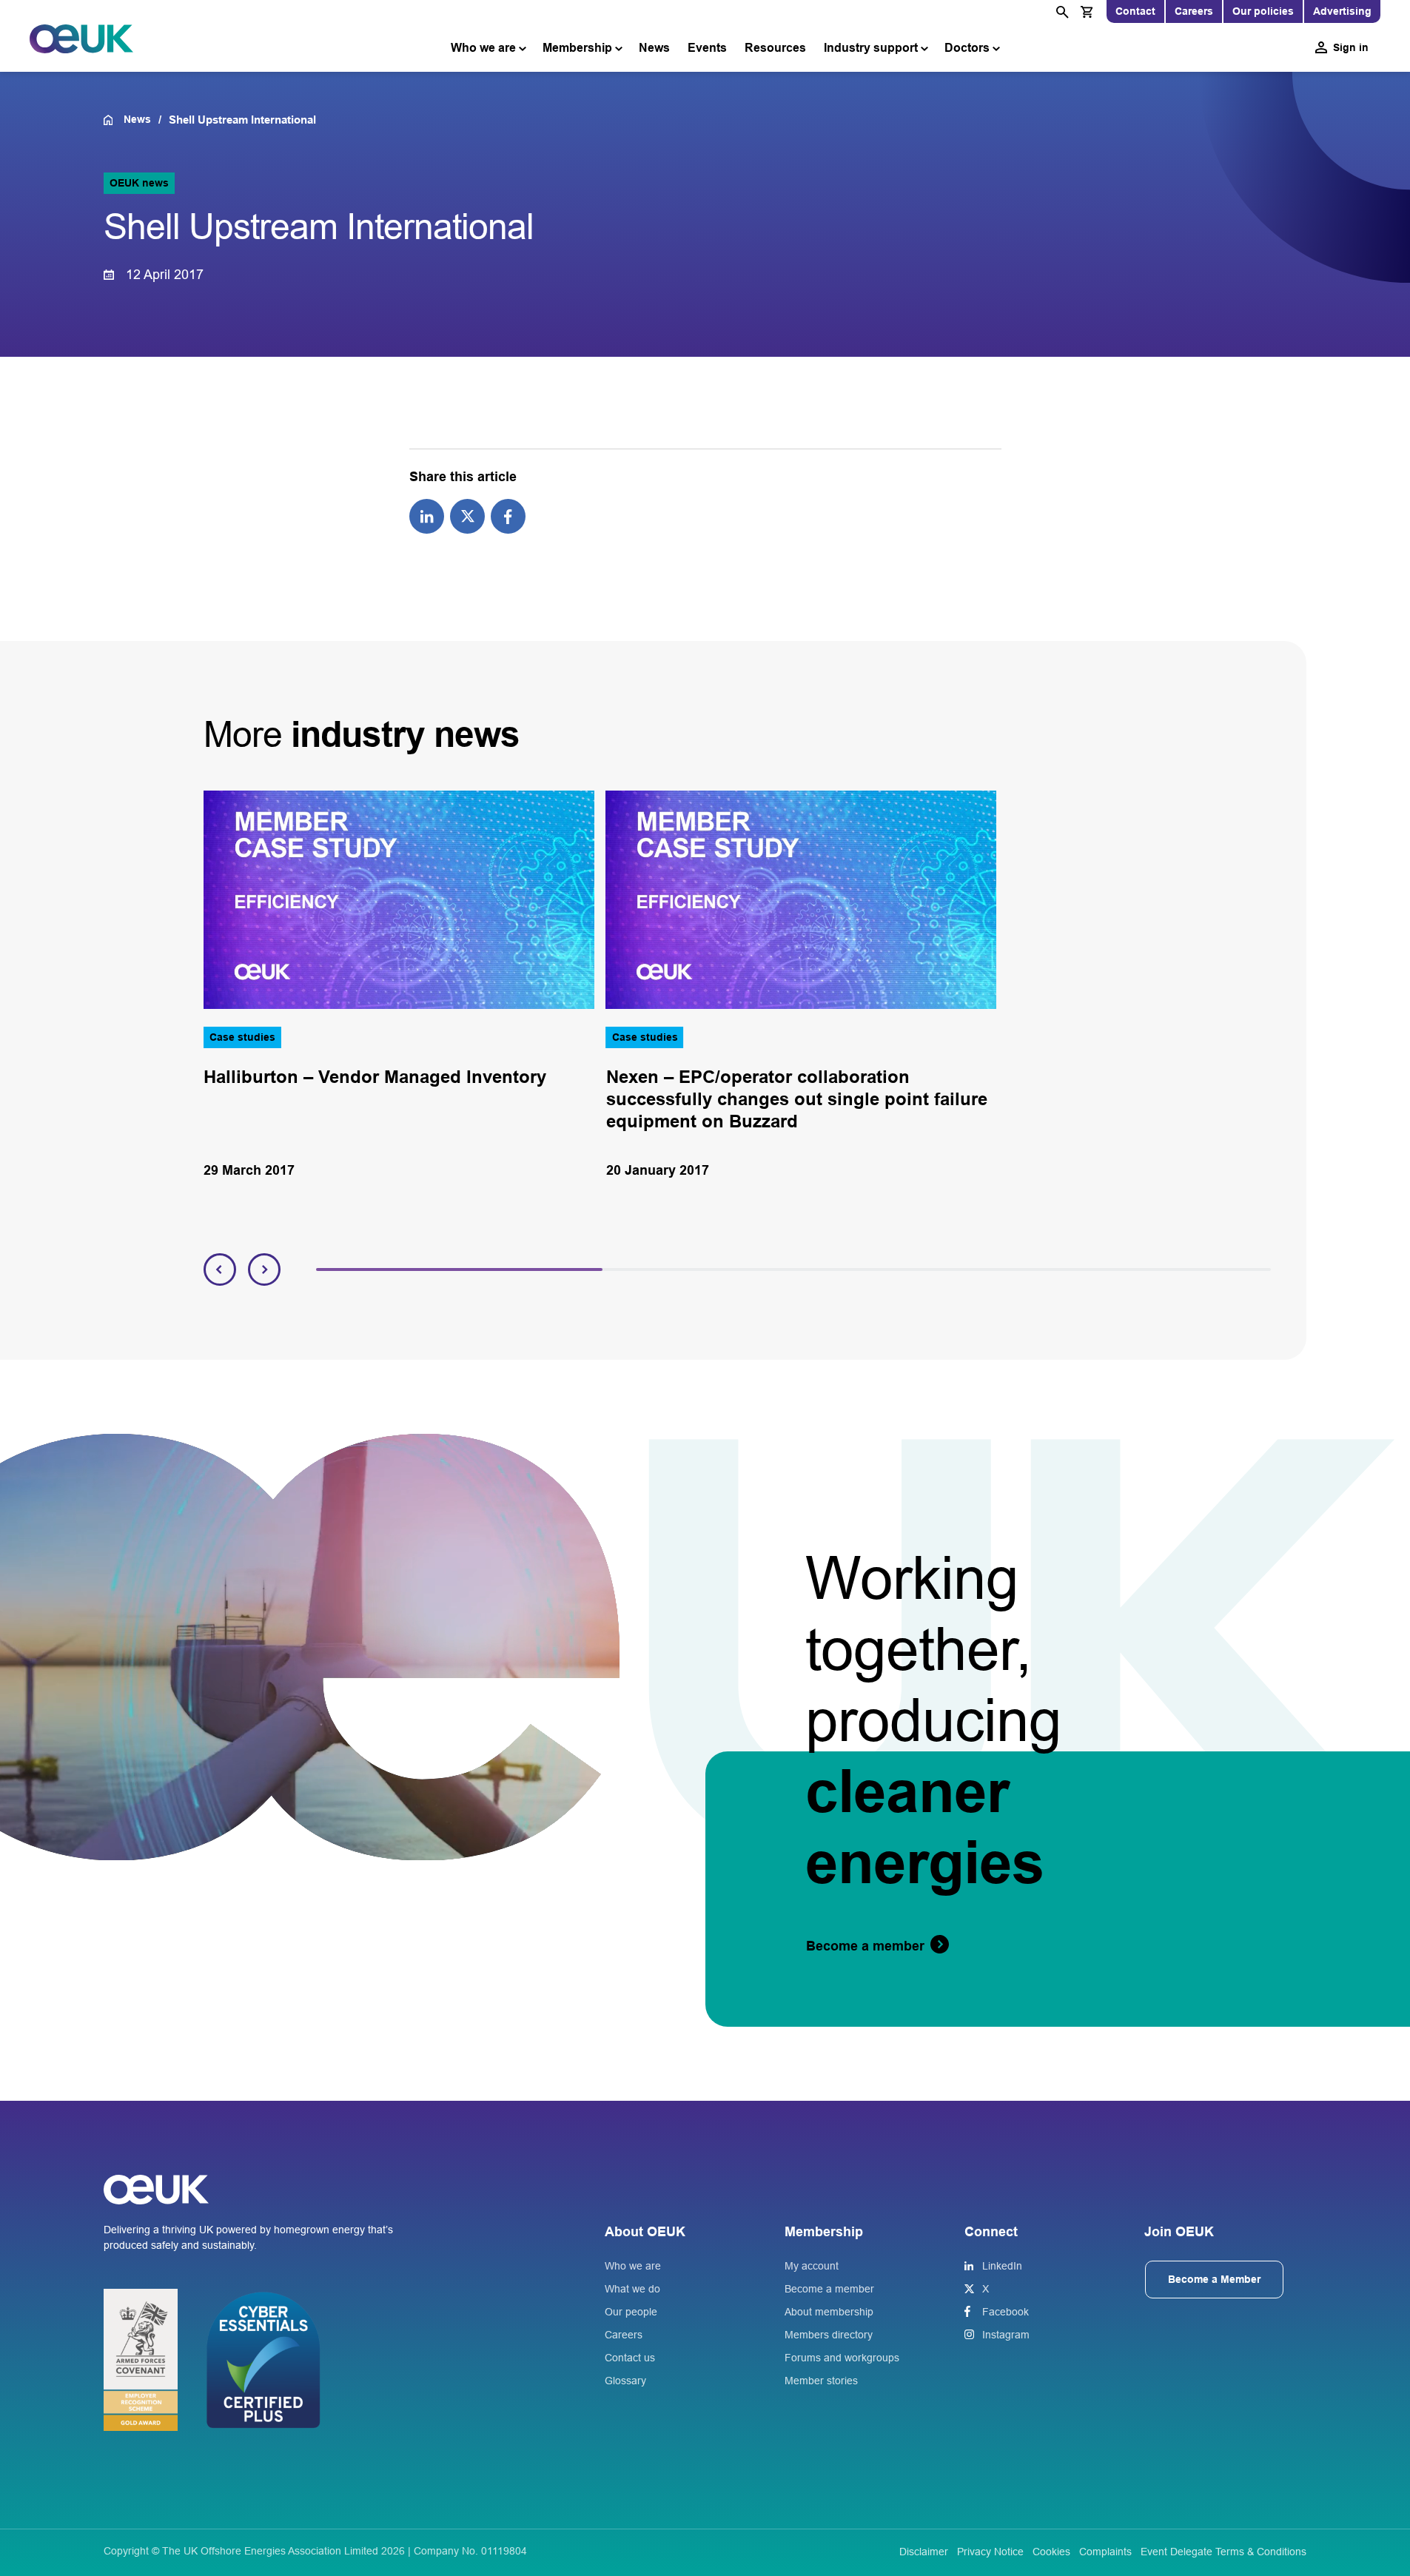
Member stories (821, 2381)
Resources (775, 48)
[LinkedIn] (427, 515)
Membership (577, 48)
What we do (632, 2289)
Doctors (967, 48)
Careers (1194, 11)
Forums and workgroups (842, 2358)
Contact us (630, 2358)
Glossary (625, 2381)
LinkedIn (1002, 2266)
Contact (1135, 11)
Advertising (1342, 11)
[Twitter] (467, 515)
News (654, 48)
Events (707, 48)
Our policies (1263, 11)
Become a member (829, 2289)
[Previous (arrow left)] (26, 1288)
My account (812, 2266)
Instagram (1006, 2335)
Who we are (483, 48)
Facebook (1006, 2312)
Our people (631, 2312)
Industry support (871, 48)
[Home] (114, 120)
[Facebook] (508, 515)
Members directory (829, 2335)
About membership (829, 2312)
